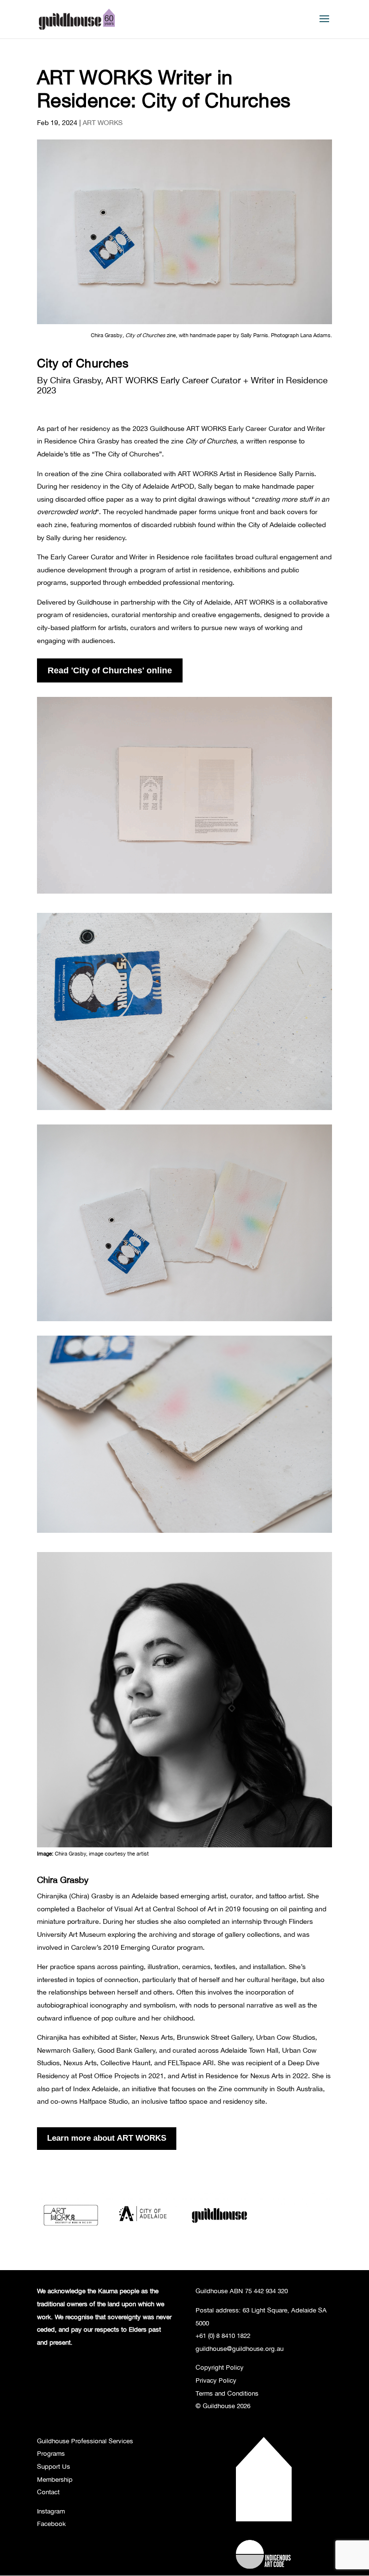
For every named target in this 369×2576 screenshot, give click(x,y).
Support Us (54, 2466)
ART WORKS (103, 122)
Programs (51, 2453)
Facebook (51, 2524)
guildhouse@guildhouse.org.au (240, 2349)
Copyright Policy (220, 2367)
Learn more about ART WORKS (107, 2138)
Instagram (51, 2511)
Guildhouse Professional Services (85, 2441)
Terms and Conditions (227, 2393)
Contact (48, 2492)
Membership (55, 2479)
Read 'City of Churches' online (110, 670)
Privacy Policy (216, 2380)
